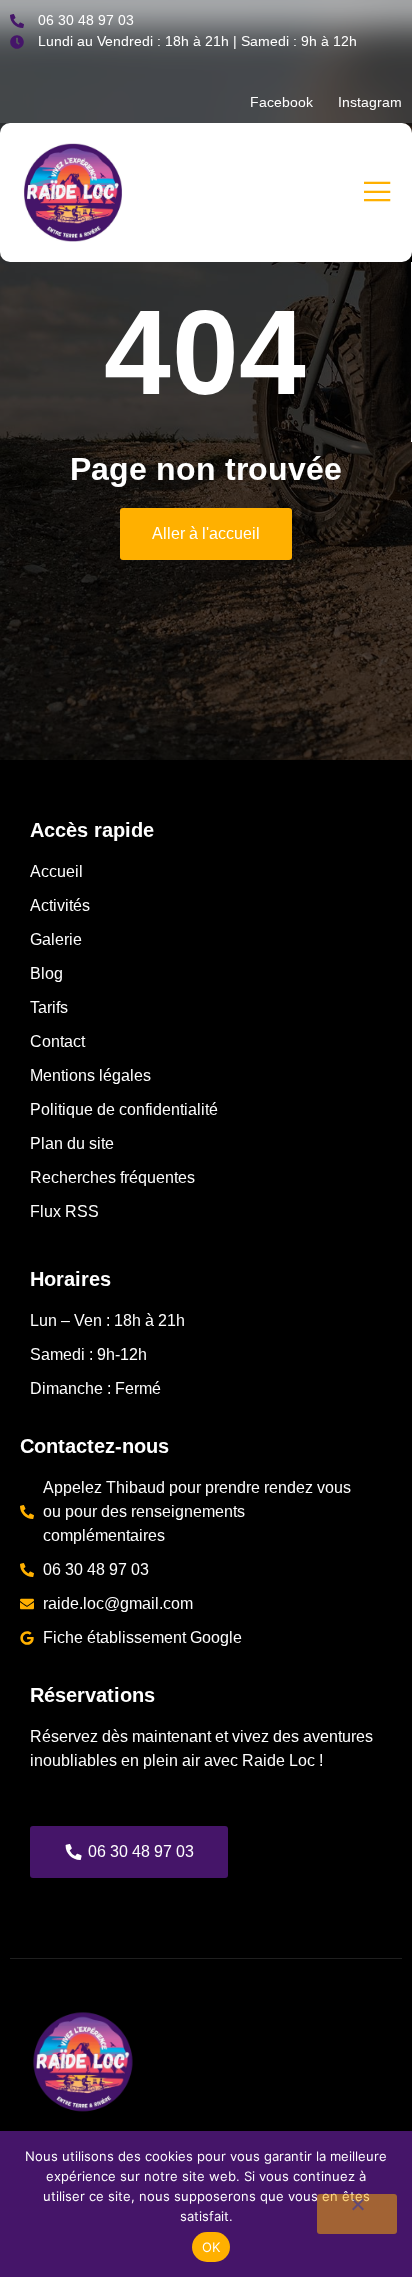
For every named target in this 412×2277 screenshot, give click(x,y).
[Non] (357, 2214)
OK (211, 2247)
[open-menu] (371, 192)
